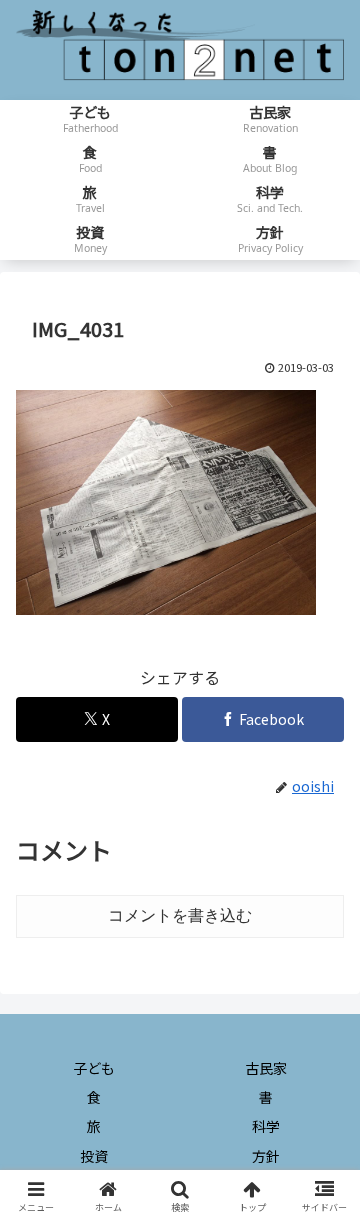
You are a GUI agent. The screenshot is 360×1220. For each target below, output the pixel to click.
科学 (266, 1126)
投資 (94, 1156)
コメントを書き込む (180, 915)
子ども (94, 1068)
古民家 (266, 1068)
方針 (266, 1156)
